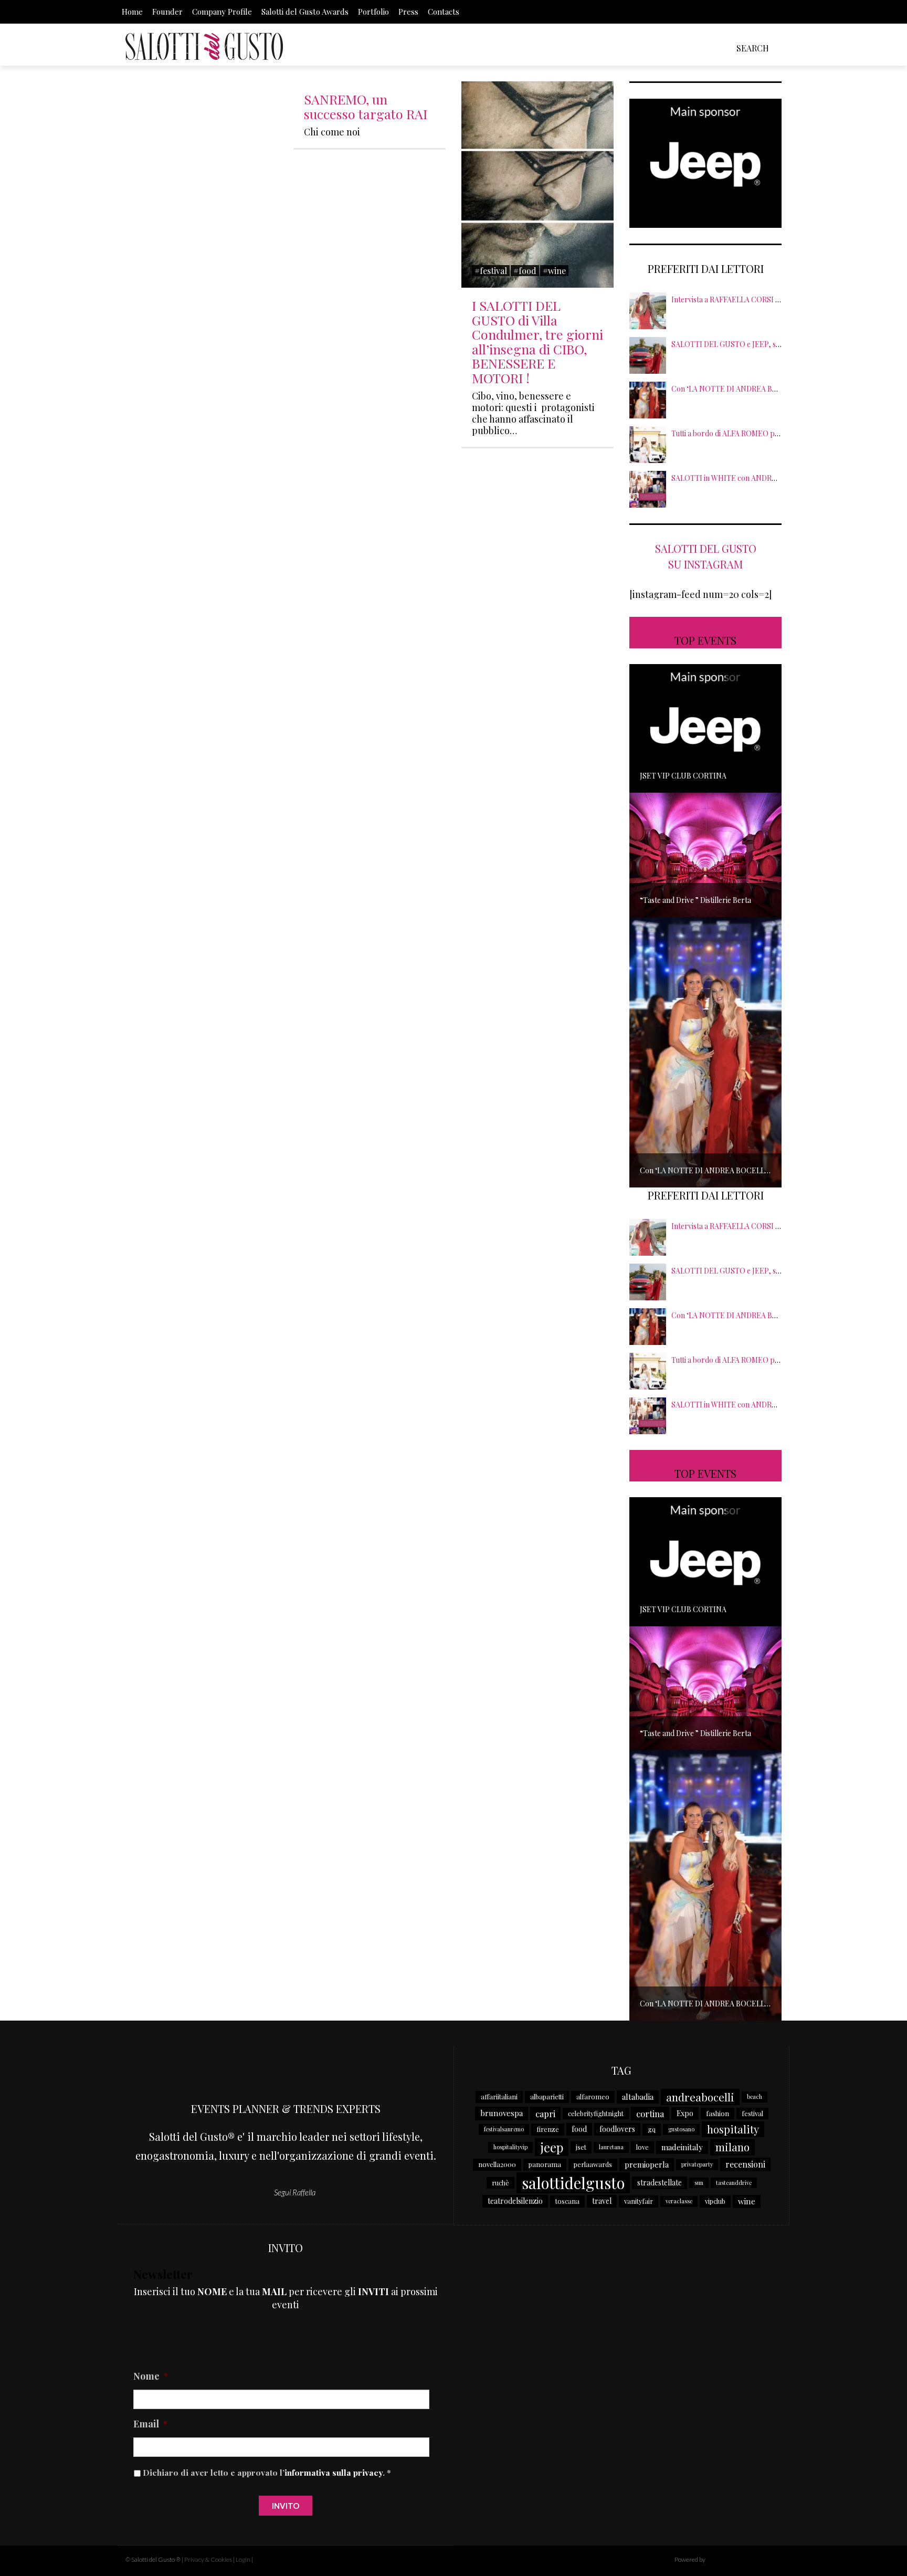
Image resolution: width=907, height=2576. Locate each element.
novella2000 (497, 2164)
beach (755, 2096)
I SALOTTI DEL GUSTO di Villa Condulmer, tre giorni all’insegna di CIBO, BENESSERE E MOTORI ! (537, 341)
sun (699, 2183)
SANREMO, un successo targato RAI (366, 106)
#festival (491, 271)
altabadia (638, 2097)
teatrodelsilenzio (515, 2201)
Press (408, 12)
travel (602, 2201)
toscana (567, 2201)
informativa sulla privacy (334, 2472)
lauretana (611, 2147)
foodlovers (617, 2129)
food (579, 2129)
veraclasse (679, 2201)
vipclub (715, 2201)
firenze (548, 2129)
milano (732, 2147)
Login (243, 2559)
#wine (554, 271)
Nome (151, 2376)
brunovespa (502, 2113)
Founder (167, 12)
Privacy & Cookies (208, 2559)
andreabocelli (700, 2097)
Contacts (444, 12)
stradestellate (660, 2183)
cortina (650, 2114)
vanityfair (639, 2201)
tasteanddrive (734, 2183)
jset (581, 2147)
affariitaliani (499, 2096)
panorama (545, 2164)
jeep (552, 2147)
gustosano (681, 2129)
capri (545, 2114)
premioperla (647, 2164)
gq (652, 2129)
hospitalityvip (510, 2147)
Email (150, 2424)
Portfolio (373, 12)
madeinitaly (682, 2147)
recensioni (745, 2164)
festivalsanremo (504, 2129)
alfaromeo (593, 2096)
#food (525, 271)
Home (132, 12)
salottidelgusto (573, 2183)
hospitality (733, 2129)
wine (747, 2201)
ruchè (500, 2183)
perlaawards (593, 2164)
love (642, 2147)
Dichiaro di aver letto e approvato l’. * (267, 2472)
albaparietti (547, 2096)
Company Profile (222, 12)
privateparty (697, 2164)
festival (752, 2113)
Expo (685, 2113)
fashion (718, 2113)
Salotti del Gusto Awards (305, 12)
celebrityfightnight (596, 2113)
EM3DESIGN (734, 2561)
